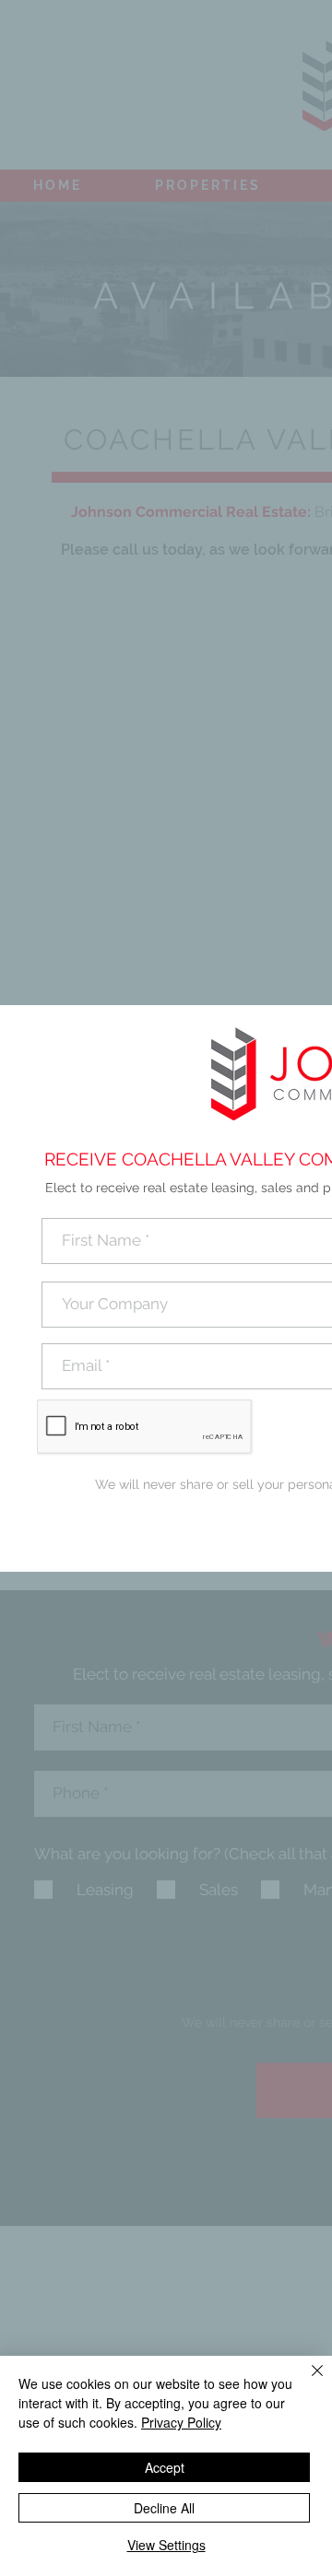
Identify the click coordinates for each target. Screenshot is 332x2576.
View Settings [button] (166, 2545)
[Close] (306, 2382)
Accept (165, 2467)
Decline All (164, 2508)
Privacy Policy (181, 2422)
